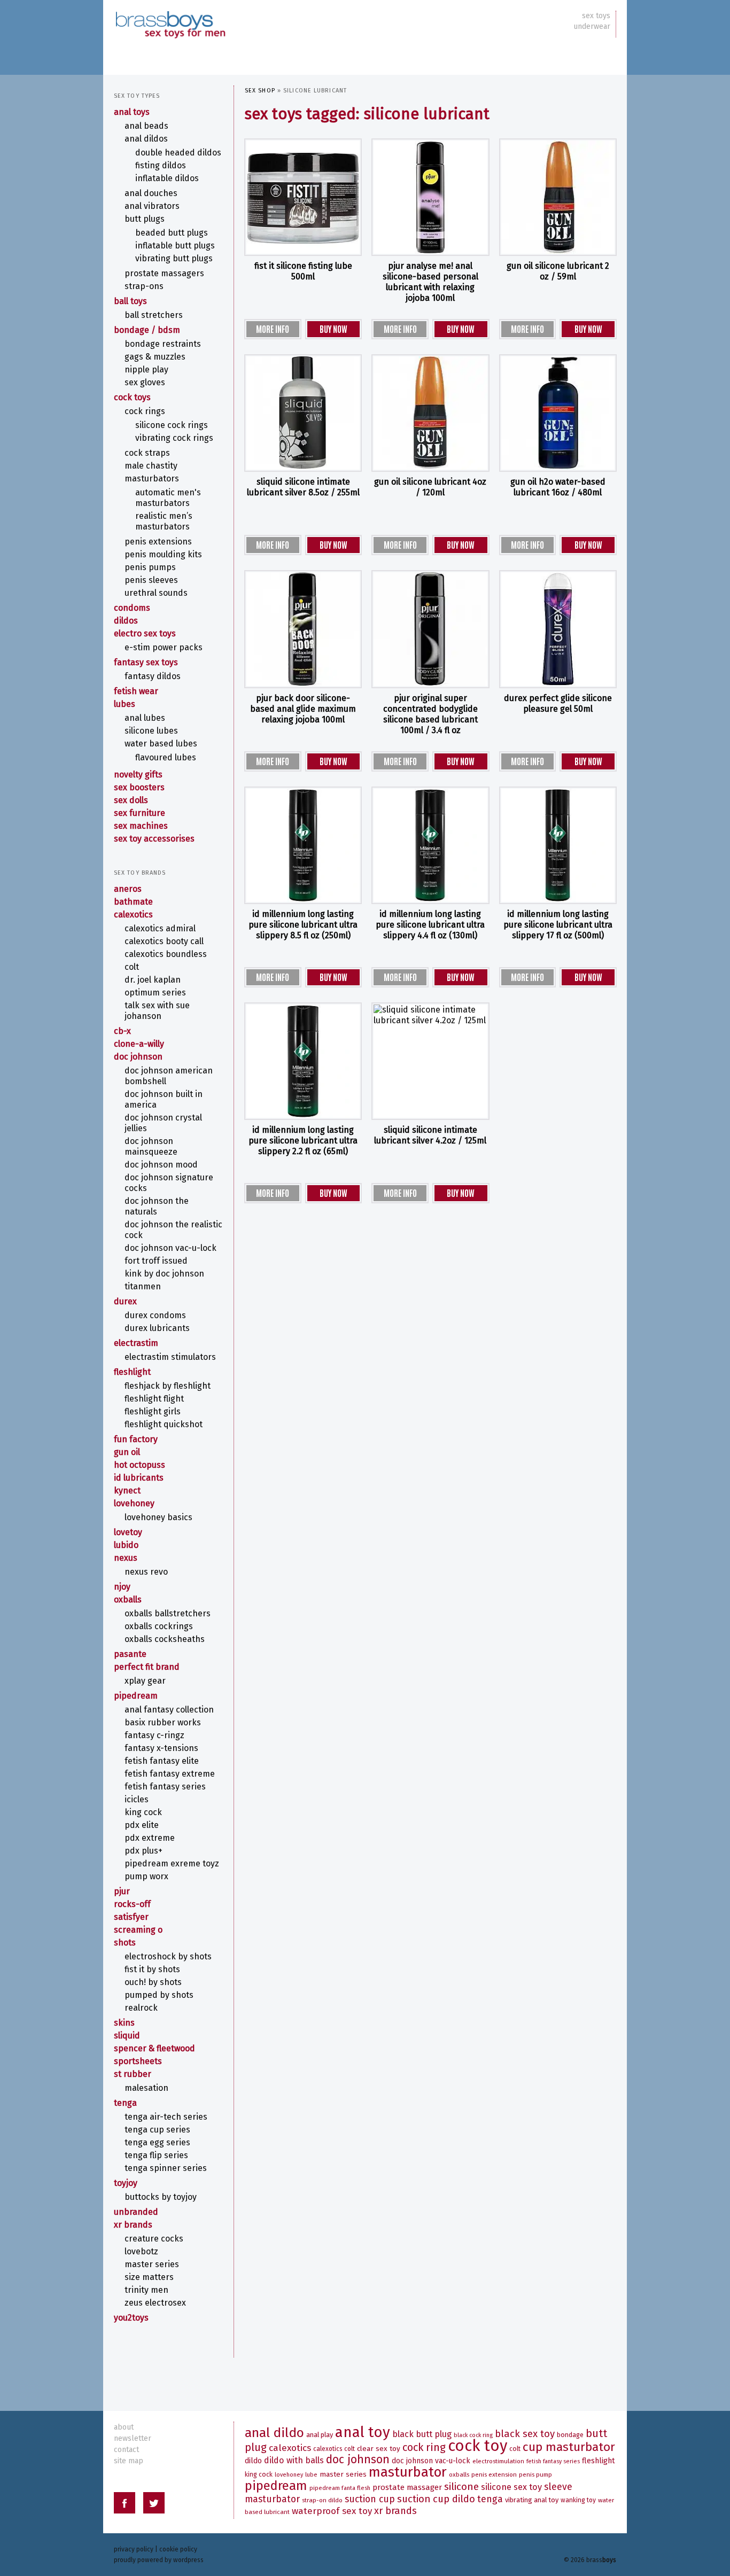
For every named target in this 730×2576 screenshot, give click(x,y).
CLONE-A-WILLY (139, 1044)
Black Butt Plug (422, 2434)
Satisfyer (131, 1917)
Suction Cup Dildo (436, 2499)
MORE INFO (273, 329)
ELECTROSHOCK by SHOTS (168, 1956)
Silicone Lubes (151, 731)
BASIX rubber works (163, 1722)
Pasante (130, 1654)
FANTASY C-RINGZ (154, 1735)
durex (125, 1301)
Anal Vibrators (152, 206)
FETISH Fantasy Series (165, 1787)
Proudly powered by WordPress (159, 2560)
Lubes (125, 704)
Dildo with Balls (294, 2460)
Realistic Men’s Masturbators (164, 521)
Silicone (461, 2486)
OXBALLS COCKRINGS (159, 1626)
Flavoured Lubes (166, 757)
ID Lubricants (139, 1478)
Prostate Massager (407, 2487)
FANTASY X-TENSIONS (161, 1748)
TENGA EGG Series (157, 2142)
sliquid (127, 2036)
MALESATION (146, 2088)
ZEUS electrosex (155, 2303)
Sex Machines (141, 826)
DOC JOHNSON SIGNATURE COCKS (169, 1183)
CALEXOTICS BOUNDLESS (166, 954)
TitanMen (143, 1286)
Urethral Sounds (156, 593)
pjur (122, 1891)
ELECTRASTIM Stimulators (170, 1357)
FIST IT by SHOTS (152, 1969)
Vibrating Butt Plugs (174, 258)
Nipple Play (146, 369)
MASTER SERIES (152, 2264)
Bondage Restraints (163, 344)
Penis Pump (535, 2474)
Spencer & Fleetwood (154, 2048)
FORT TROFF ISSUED (156, 1261)
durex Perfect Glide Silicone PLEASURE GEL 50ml (558, 703)
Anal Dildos (146, 139)
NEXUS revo (146, 1572)
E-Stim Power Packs (164, 647)
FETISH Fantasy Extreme (170, 1774)
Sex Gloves (145, 382)
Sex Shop (260, 91)
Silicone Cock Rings (172, 425)
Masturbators (152, 478)
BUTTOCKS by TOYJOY (161, 2197)
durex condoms (155, 1315)
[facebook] (125, 2505)
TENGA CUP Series (157, 2130)
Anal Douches (151, 193)
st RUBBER (133, 2074)
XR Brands (133, 2225)
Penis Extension (494, 2474)
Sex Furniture (139, 813)
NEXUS (126, 1558)
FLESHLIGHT (132, 1372)
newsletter (133, 2438)
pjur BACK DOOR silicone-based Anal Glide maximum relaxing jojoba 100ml (303, 709)
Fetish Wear (136, 691)
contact (126, 2450)
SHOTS (125, 1943)
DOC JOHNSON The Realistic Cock (173, 1230)
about (124, 2427)
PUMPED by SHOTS (159, 1995)
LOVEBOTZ (141, 2251)
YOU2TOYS (131, 2318)
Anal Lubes (145, 718)
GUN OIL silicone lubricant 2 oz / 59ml (558, 271)
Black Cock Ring (473, 2435)
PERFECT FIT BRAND (147, 1667)
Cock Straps (147, 453)
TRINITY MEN (146, 2290)
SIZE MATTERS (149, 2277)
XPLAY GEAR (145, 1681)
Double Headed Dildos (178, 153)
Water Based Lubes (161, 744)
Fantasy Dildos (153, 676)
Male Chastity (151, 466)
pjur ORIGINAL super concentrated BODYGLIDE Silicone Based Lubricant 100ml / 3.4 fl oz (430, 714)
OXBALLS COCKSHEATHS (165, 1639)
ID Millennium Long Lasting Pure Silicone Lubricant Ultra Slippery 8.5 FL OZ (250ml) (303, 925)
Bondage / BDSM (147, 330)
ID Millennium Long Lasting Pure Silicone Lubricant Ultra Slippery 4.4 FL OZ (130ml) (430, 925)
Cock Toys (132, 397)
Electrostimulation (498, 2461)
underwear (592, 26)
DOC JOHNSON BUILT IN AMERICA (164, 1099)
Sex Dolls (131, 800)
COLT (132, 967)
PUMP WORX (146, 1876)
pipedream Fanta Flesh (340, 2488)
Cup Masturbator (569, 2447)
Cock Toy (477, 2446)
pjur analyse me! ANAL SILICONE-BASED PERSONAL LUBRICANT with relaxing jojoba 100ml (430, 282)
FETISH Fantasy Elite (162, 1761)
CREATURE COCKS (154, 2239)
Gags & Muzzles (155, 357)
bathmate (133, 902)
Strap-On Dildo (322, 2500)
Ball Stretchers (154, 315)
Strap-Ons (144, 286)
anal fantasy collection (169, 1710)
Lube (311, 2475)
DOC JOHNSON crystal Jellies (163, 1123)
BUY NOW (333, 329)
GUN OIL (127, 1452)
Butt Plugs (145, 219)
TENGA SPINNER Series (166, 2168)
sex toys (596, 16)
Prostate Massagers (164, 273)
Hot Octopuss (139, 1465)
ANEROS (128, 889)
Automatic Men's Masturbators (168, 498)
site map (129, 2461)
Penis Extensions (158, 542)
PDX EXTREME (150, 1838)
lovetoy (128, 1532)
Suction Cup (370, 2499)
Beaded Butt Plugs (172, 233)
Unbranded (136, 2212)
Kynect (127, 1491)
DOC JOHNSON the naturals (157, 1206)
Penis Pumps (150, 567)
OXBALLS (128, 1600)
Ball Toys (130, 301)
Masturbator (408, 2472)
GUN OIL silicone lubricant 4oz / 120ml (430, 487)
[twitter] (154, 2505)
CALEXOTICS (133, 915)
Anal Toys (132, 112)
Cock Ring (424, 2447)
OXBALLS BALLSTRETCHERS (168, 1613)
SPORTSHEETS (138, 2061)
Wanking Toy (578, 2500)
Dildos (126, 621)
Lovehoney (134, 1503)
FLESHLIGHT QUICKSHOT (164, 1424)
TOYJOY (126, 2183)
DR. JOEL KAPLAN (153, 980)
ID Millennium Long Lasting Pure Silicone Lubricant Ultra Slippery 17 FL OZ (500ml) (558, 925)
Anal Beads (146, 126)
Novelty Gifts (138, 775)
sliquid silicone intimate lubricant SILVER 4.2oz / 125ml (430, 1135)
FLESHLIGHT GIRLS (153, 1411)
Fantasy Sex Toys (146, 662)
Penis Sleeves (151, 580)
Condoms (132, 608)
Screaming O (138, 1930)
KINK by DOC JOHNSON (164, 1274)
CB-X (122, 1031)
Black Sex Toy (525, 2434)
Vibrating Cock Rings (174, 438)
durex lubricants (157, 1328)
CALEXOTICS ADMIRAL (160, 928)
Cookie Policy (178, 2549)
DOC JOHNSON (138, 1057)
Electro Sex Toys (145, 633)
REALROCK (141, 2008)
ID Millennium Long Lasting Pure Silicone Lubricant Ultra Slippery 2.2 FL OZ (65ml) (303, 1141)
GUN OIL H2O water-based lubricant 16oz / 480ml (558, 487)
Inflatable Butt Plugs (175, 246)
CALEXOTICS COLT (334, 2449)
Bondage (570, 2435)
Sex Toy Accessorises (154, 839)
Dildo (253, 2461)
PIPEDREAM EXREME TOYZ (172, 1863)
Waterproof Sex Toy (332, 2511)
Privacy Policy (134, 2549)
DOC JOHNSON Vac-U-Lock (170, 1248)
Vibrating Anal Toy (532, 2500)
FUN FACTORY (136, 1439)
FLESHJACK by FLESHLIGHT (168, 1386)
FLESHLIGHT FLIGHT (154, 1399)
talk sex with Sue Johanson (157, 1011)
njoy (122, 1587)
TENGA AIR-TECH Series (166, 2117)
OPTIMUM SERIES (155, 993)
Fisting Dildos (161, 165)
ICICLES (137, 1799)
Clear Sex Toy (379, 2449)
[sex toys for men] (170, 16)
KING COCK (143, 1812)
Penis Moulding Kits (163, 554)
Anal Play (320, 2435)
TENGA (125, 2103)
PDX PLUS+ (143, 1851)
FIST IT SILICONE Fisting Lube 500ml (303, 271)
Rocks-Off (132, 1904)
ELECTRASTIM (136, 1343)
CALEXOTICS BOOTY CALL (164, 941)
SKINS (124, 2023)
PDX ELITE (142, 1825)
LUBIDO (126, 1545)
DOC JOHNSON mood (161, 1165)
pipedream (136, 1696)
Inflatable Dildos (167, 178)
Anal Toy (363, 2432)
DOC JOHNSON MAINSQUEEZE (151, 1146)
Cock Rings (145, 411)
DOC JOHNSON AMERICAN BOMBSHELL (169, 1076)
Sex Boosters (139, 787)
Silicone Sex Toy (511, 2487)
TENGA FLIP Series (156, 2155)
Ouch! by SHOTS (153, 1982)
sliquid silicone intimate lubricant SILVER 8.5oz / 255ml (303, 487)
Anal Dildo (274, 2433)
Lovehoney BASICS (158, 1517)
